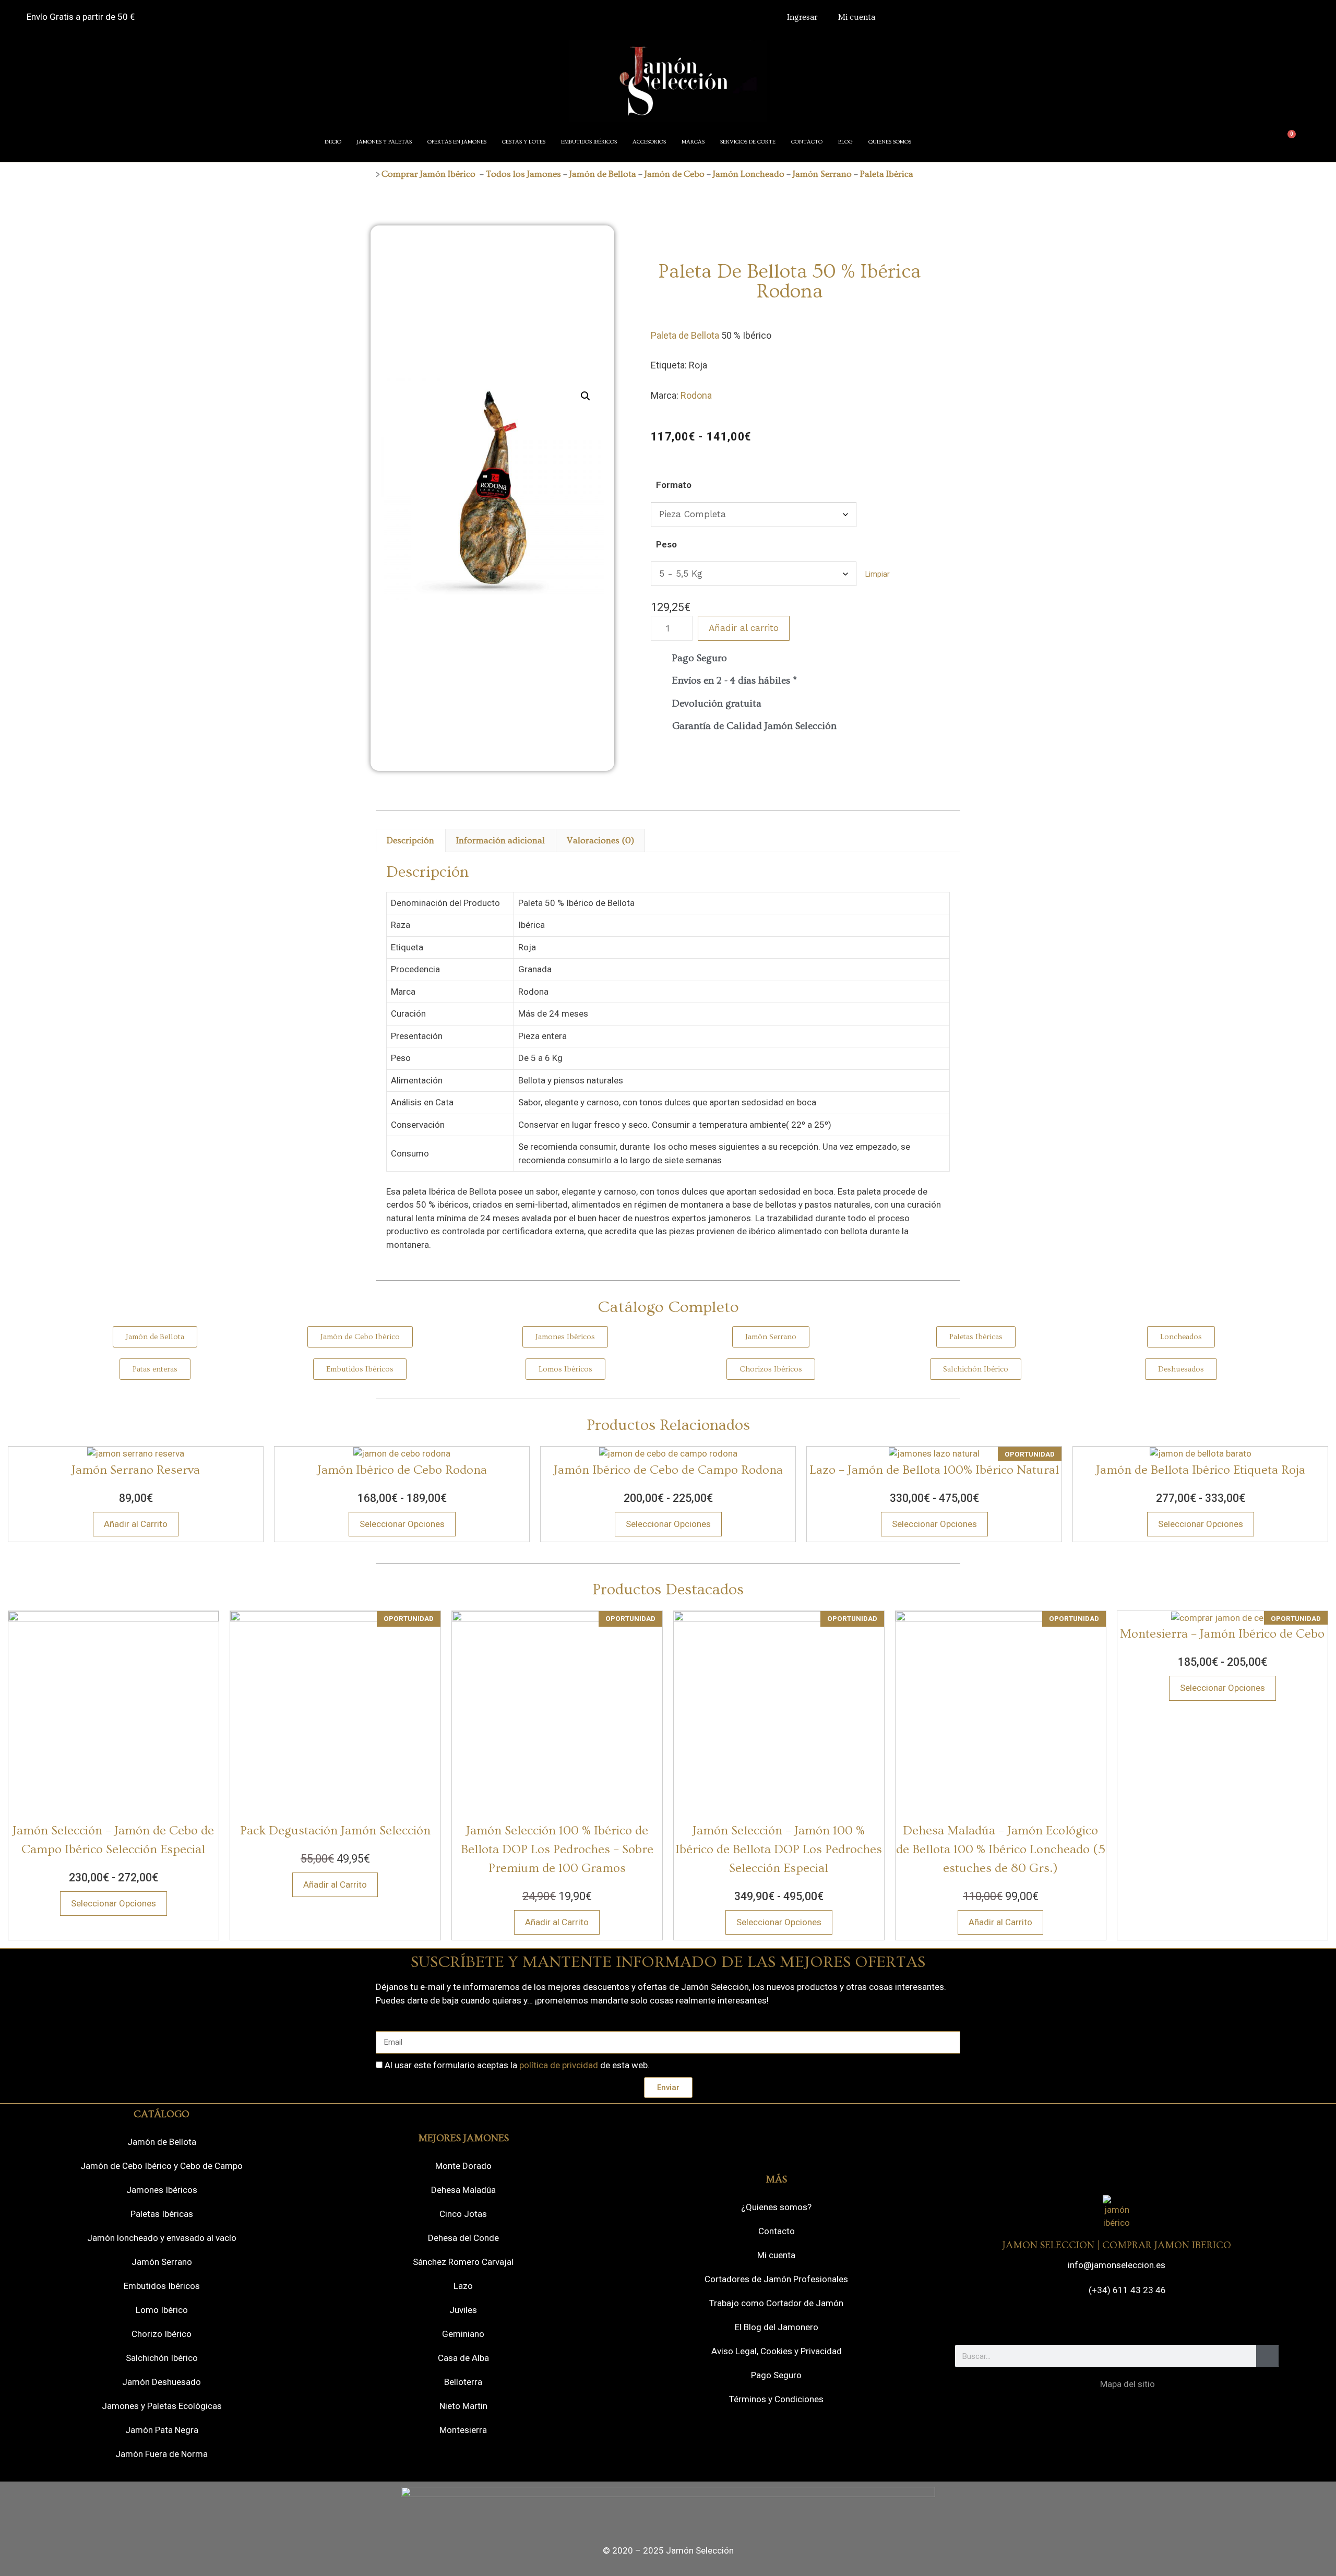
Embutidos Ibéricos (162, 2286)
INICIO (333, 142)
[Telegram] (1131, 2321)
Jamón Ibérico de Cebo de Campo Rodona (668, 1470)
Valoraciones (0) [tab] (600, 840)
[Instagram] (1102, 2321)
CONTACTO (807, 142)
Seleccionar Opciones (402, 1524)
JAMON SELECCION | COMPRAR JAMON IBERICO (1117, 2245)
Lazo (463, 2286)
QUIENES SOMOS (890, 142)
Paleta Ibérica (887, 174)
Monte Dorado (463, 2166)
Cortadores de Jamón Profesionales (776, 2279)
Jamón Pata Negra (162, 2430)
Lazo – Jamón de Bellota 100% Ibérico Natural (934, 1470)
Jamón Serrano (822, 174)
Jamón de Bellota (603, 174)
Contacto (777, 2231)
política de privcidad (559, 2065)
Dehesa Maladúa (463, 2190)
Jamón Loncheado (749, 174)
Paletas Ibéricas (162, 2214)
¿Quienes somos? (776, 2207)
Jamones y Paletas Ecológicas (162, 2406)
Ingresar (802, 17)
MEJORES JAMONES (463, 2138)
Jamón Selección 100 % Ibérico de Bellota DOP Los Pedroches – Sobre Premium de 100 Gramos (557, 1849)
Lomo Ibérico (162, 2310)
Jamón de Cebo (673, 174)
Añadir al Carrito (136, 1524)
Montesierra (463, 2430)
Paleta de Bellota (685, 335)
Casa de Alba (463, 2358)
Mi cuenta (857, 17)
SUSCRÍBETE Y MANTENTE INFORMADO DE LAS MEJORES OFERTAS (668, 1962)
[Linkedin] (1160, 2321)
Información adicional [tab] (500, 840)
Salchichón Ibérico (162, 2358)
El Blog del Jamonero (777, 2327)
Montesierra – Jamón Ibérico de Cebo (1222, 1634)
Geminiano (463, 2334)
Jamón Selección (700, 2550)
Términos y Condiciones (776, 2399)
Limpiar (878, 574)
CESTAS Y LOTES (524, 142)
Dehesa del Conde (463, 2238)
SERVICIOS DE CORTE (748, 142)
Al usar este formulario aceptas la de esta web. (517, 2065)
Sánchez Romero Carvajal (463, 2262)
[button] (586, 396)
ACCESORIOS (649, 142)
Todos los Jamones (523, 174)
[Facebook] (1073, 2321)
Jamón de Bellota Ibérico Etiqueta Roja (1201, 1470)
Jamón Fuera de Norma (162, 2454)
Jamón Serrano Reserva (136, 1470)
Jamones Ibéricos (162, 2190)
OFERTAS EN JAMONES (457, 142)
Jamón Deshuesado (162, 2382)
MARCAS (693, 142)
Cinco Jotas (463, 2214)
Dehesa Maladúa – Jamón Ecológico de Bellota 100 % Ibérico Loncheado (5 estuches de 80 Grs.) (1001, 1849)
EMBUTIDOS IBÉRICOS (589, 142)
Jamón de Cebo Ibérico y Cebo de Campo (162, 2166)
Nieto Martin (463, 2406)
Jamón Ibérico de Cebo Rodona (402, 1470)
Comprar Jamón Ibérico (428, 174)
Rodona (696, 395)
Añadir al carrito (744, 628)
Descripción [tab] (410, 840)
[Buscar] (1267, 2356)
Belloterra (463, 2382)
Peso (666, 544)
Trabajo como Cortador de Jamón (776, 2303)
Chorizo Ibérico (162, 2334)
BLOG (845, 142)
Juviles (463, 2310)
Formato (674, 485)
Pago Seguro (776, 2375)
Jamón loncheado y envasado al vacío (162, 2238)
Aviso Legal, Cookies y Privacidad (777, 2351)
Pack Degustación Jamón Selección (335, 1830)
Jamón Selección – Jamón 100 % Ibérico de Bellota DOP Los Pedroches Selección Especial (779, 1849)
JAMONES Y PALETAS (384, 142)
